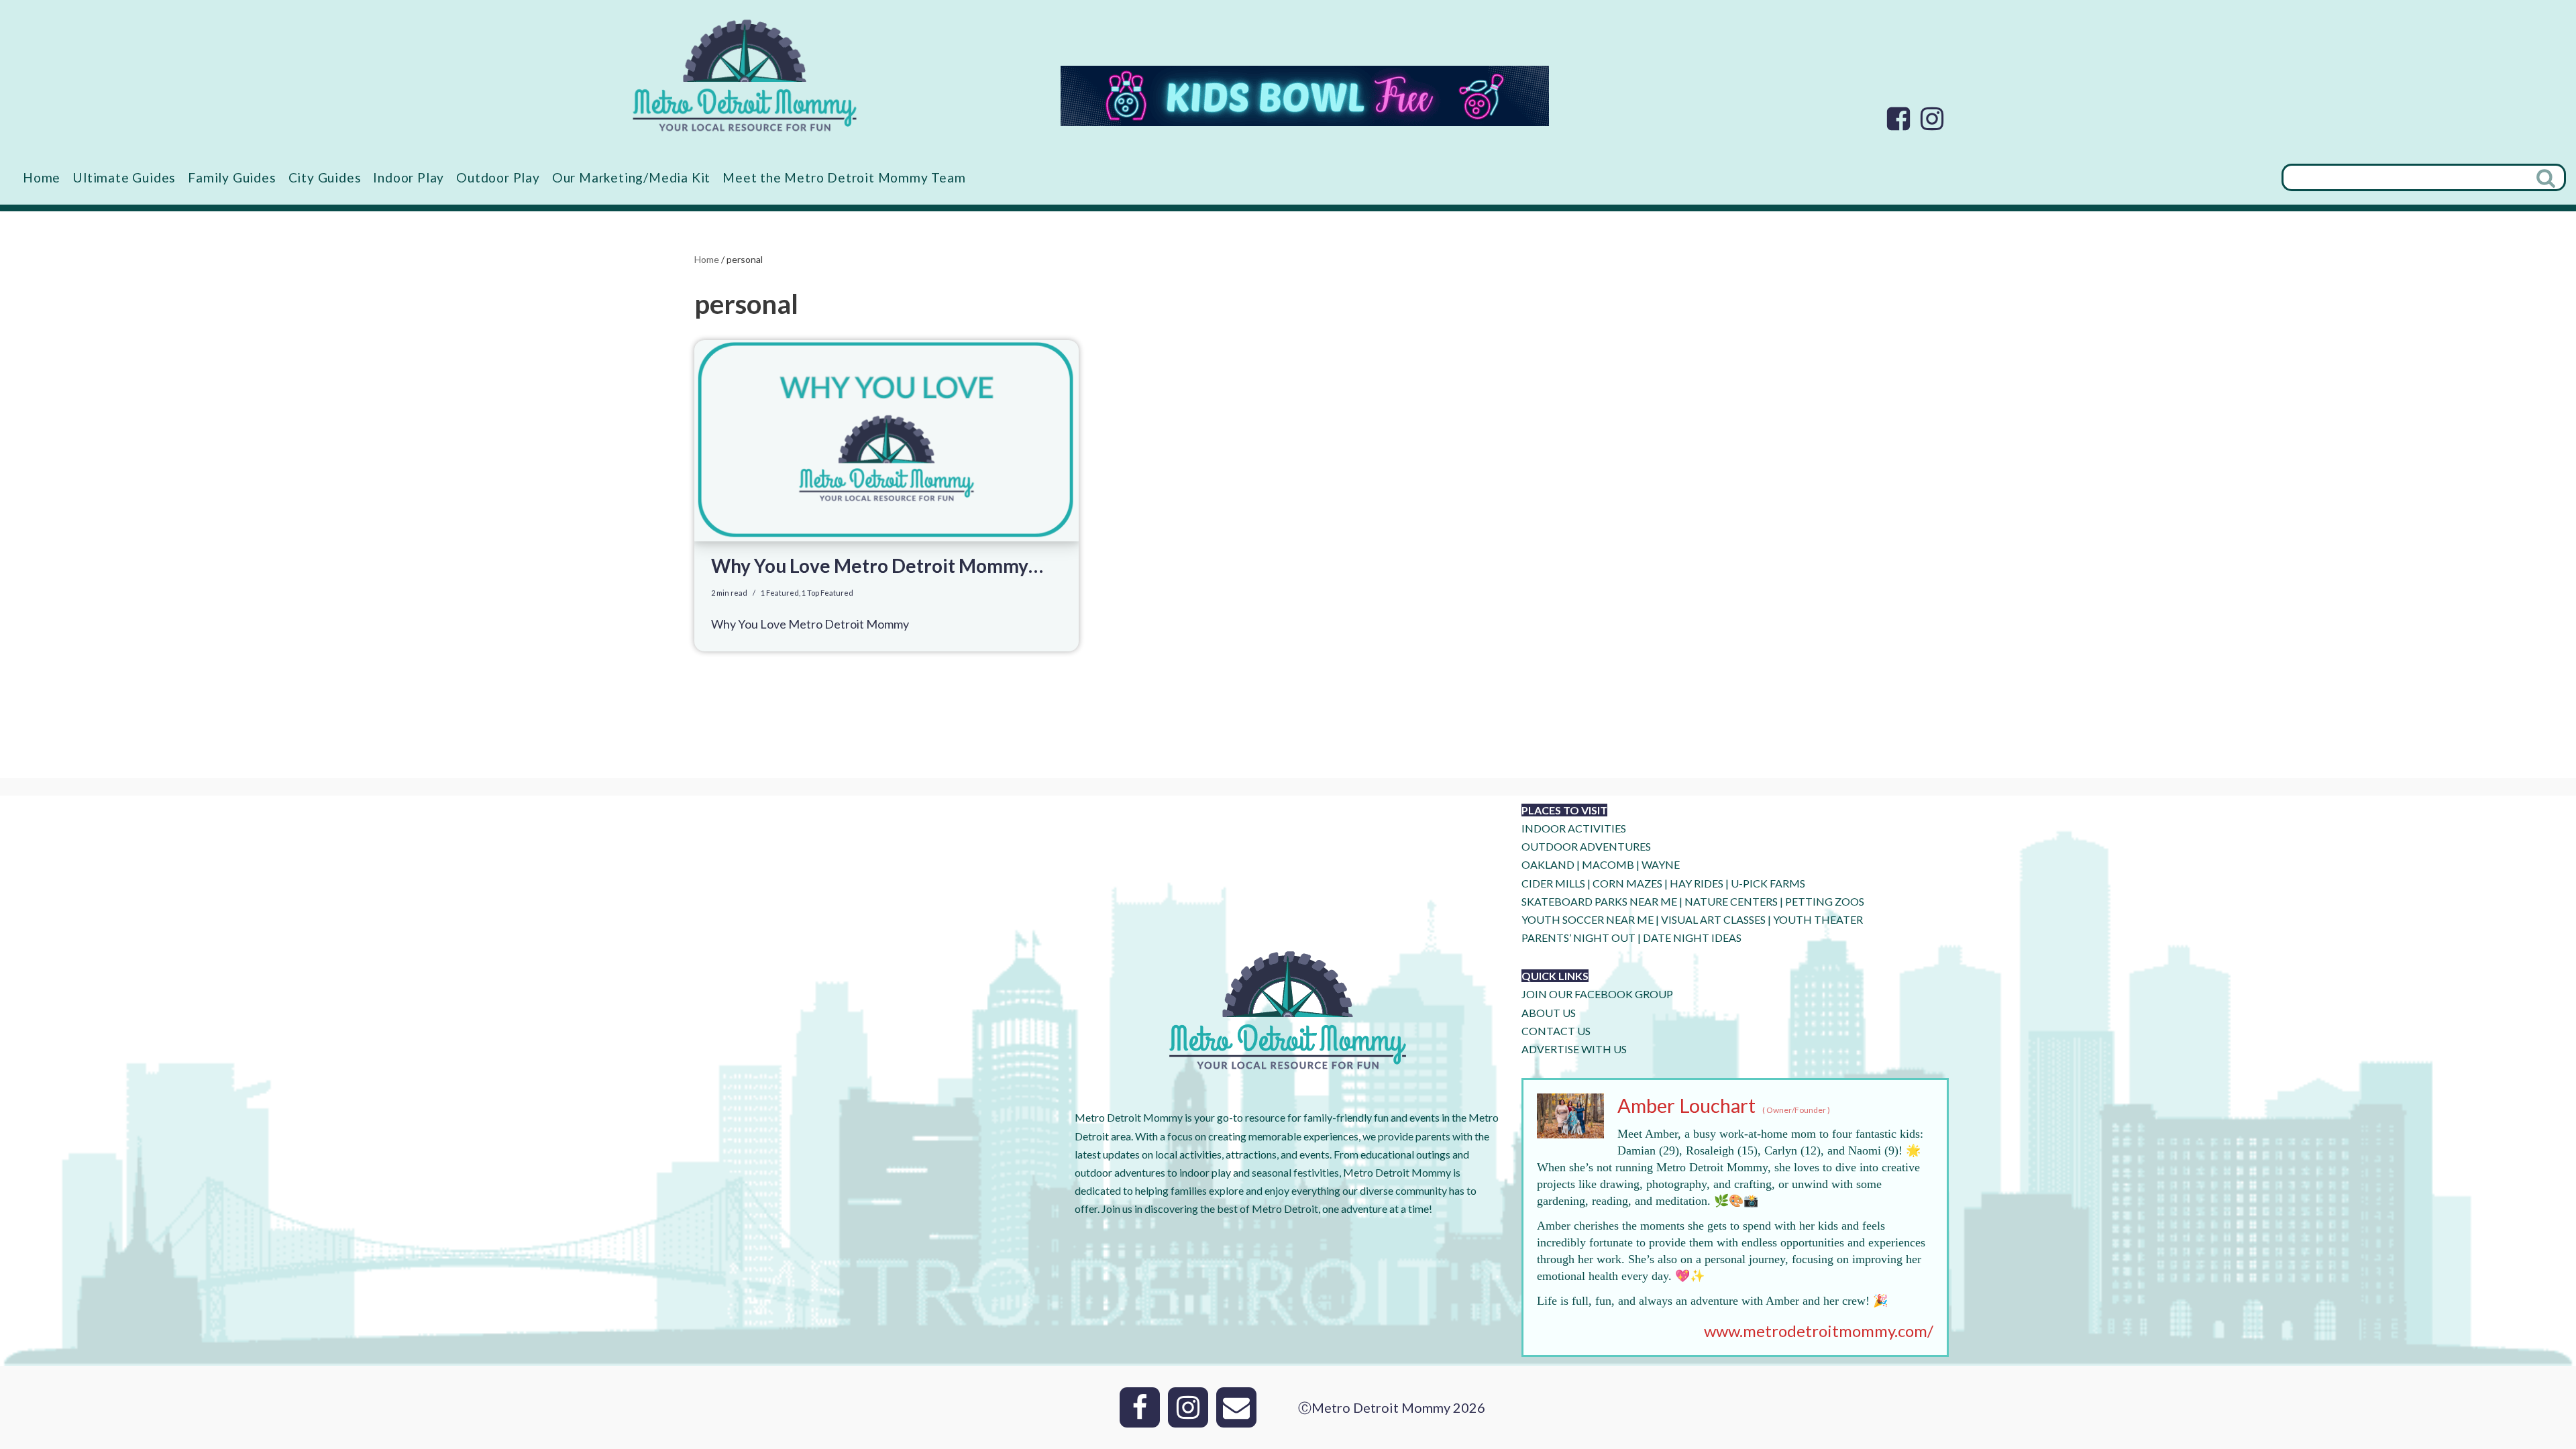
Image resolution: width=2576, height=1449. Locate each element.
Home (42, 177)
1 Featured (780, 593)
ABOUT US (1549, 1013)
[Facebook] (1898, 119)
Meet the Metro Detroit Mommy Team (844, 177)
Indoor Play (409, 177)
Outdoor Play (498, 177)
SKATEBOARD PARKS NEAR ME (1600, 901)
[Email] (1236, 1407)
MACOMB (1608, 864)
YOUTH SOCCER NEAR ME (1588, 919)
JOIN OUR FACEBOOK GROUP (1597, 994)
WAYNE (1661, 864)
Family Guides (232, 177)
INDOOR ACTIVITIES (1574, 828)
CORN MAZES (1627, 883)
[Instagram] (1932, 119)
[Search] (2547, 177)
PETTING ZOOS (1825, 901)
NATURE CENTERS (1731, 901)
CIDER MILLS (1553, 883)
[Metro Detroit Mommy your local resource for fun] (745, 75)
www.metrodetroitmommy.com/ (1819, 1331)
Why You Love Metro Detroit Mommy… (877, 566)
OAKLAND (1548, 864)
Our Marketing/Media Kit (631, 177)
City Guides (325, 177)
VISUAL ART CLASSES (1713, 919)
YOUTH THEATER (1818, 919)
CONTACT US (1556, 1031)
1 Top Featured (827, 593)
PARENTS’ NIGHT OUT (1578, 937)
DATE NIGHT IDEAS (1692, 937)
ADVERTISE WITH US (1574, 1049)
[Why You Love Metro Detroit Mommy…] (887, 441)
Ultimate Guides (124, 177)
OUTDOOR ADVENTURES (1586, 846)
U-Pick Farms (1768, 883)
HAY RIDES (1697, 883)
